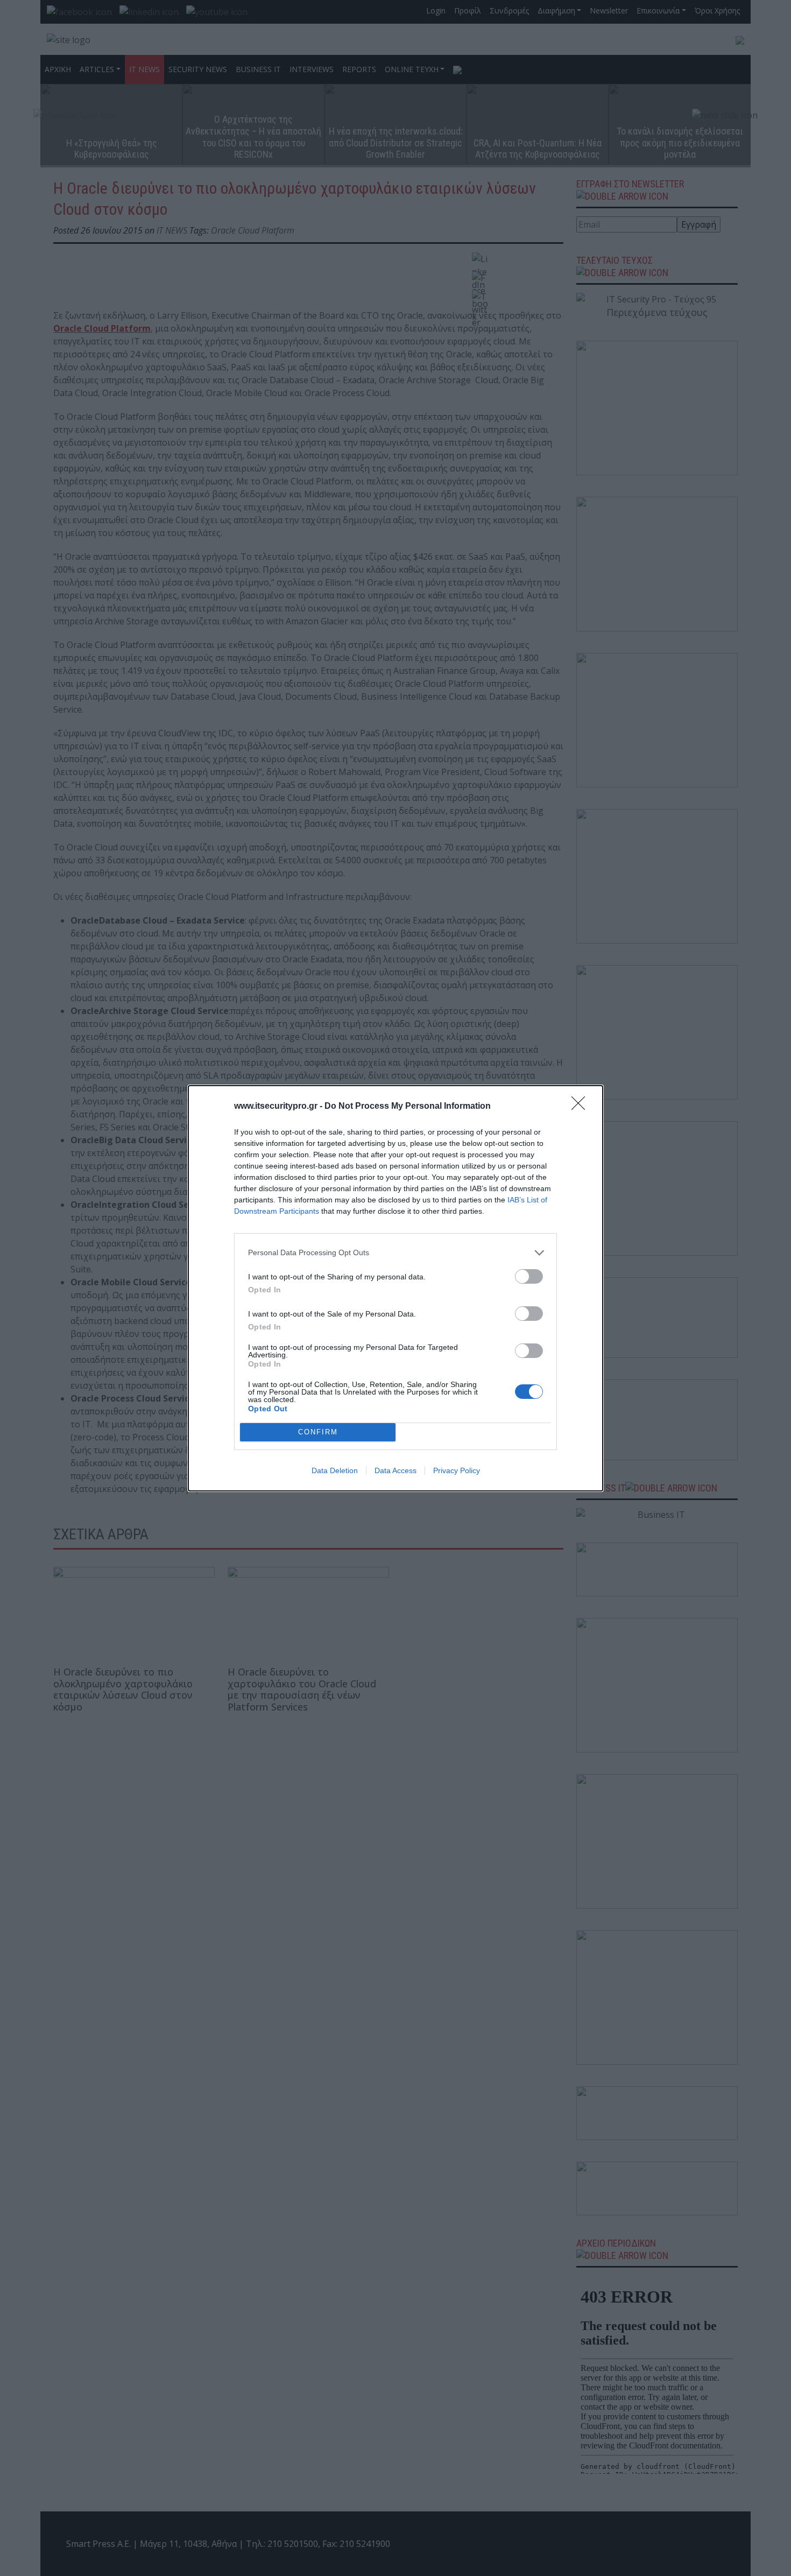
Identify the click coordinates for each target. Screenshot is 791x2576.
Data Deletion (335, 1470)
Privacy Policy (457, 1470)
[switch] (529, 1276)
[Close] (582, 1107)
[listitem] (395, 1253)
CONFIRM (318, 1432)
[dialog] (395, 1288)
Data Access (395, 1470)
